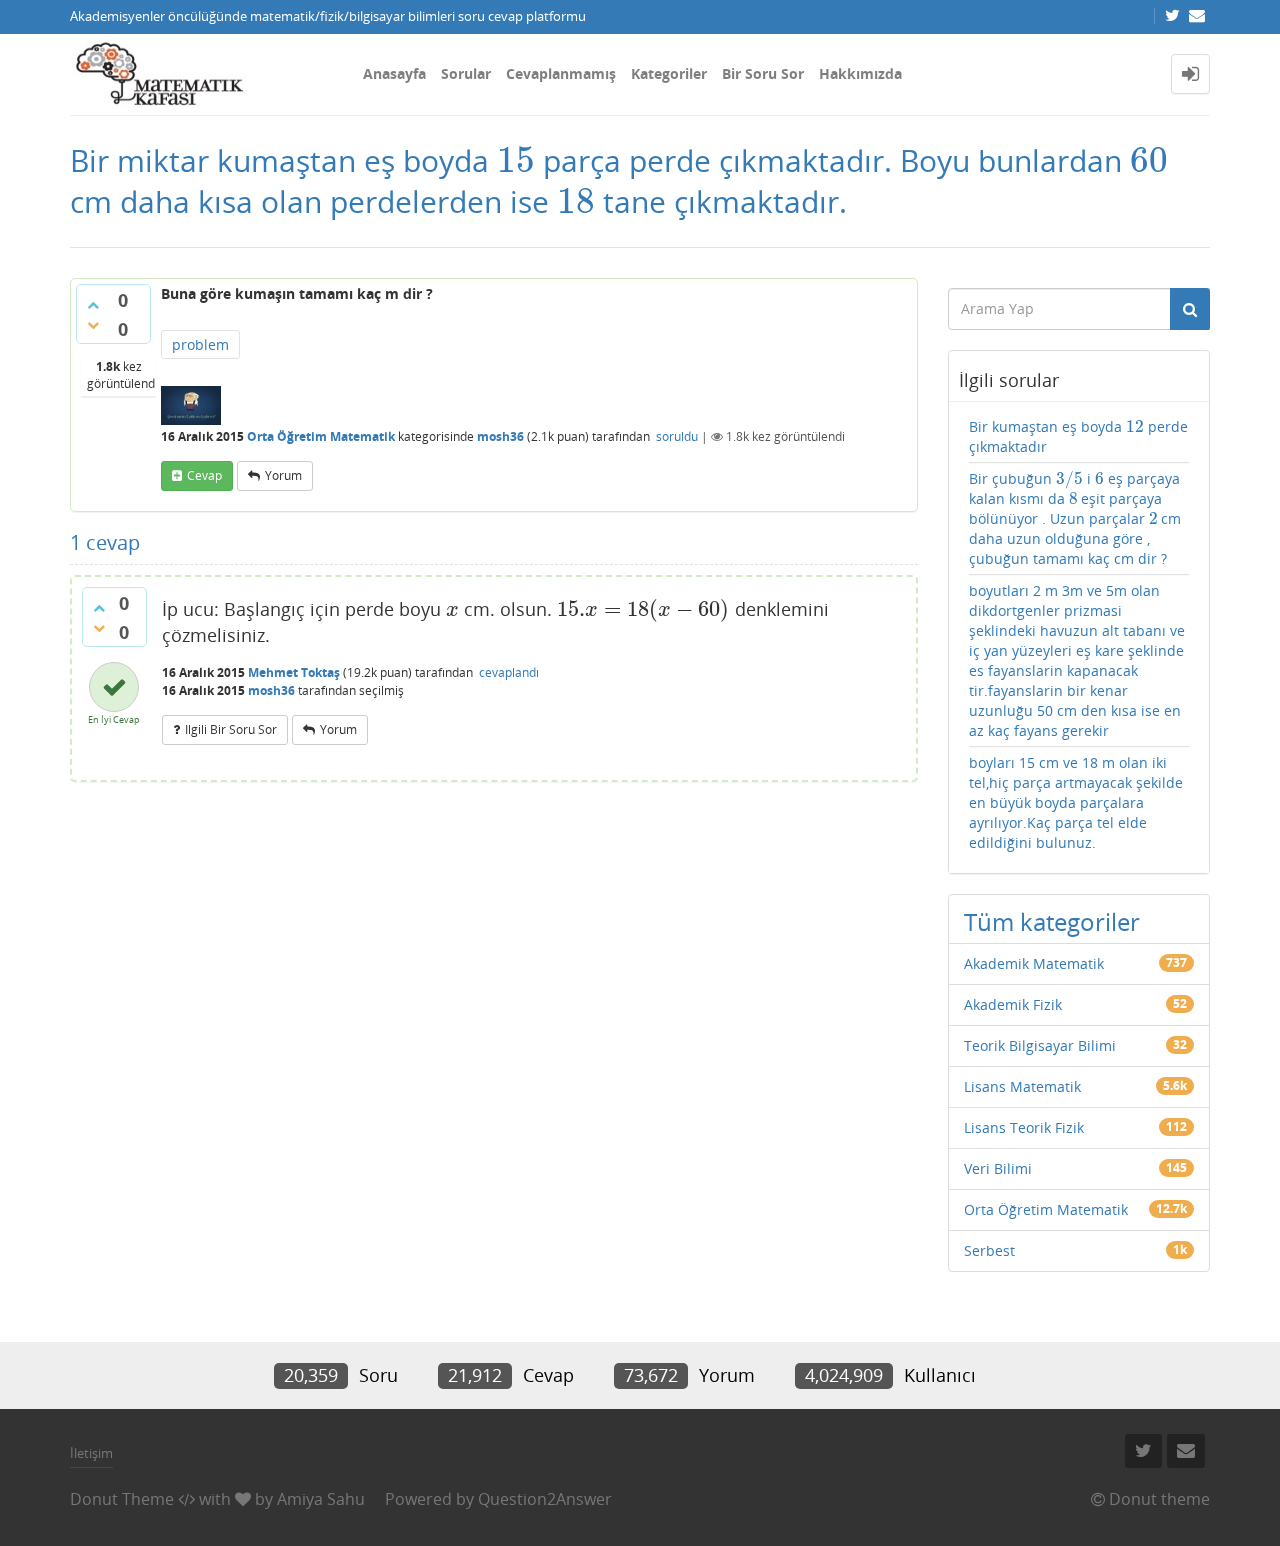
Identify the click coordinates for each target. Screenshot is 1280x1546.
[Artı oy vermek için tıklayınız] (93, 305)
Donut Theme (122, 1499)
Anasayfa (394, 73)
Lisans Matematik (1022, 1086)
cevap (204, 475)
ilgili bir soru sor (231, 729)
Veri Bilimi (998, 1168)
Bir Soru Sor (763, 73)
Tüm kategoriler (1052, 921)
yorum (283, 475)
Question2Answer (545, 1499)
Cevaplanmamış (561, 73)
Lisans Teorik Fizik (1024, 1127)
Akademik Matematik (1034, 963)
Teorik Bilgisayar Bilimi (1040, 1045)
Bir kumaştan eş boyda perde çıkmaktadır (1079, 436)
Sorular (466, 73)
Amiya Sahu (321, 1499)
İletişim (91, 1453)
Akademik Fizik (1013, 1004)
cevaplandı (509, 672)
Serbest (989, 1250)
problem (200, 344)
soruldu (677, 436)
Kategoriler (669, 73)
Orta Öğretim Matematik (321, 436)
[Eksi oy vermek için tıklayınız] (93, 325)
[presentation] (516, 160)
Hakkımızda (860, 73)
